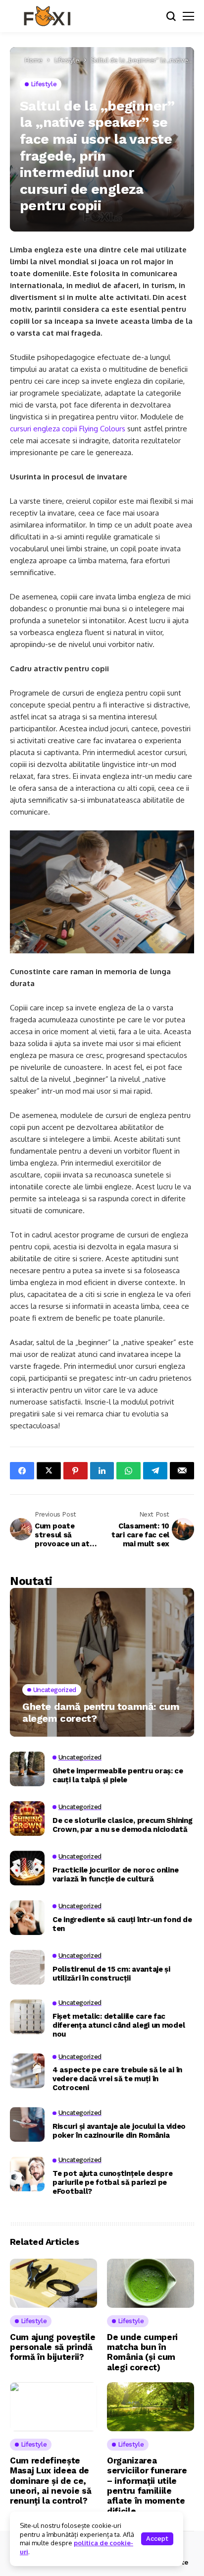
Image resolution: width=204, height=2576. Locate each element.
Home (34, 60)
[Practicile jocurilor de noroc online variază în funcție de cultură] (27, 1868)
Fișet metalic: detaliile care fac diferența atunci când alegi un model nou (119, 2025)
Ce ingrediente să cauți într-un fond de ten (122, 1924)
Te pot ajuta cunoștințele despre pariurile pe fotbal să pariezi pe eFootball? (112, 2182)
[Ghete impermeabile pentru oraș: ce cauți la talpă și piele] (27, 1769)
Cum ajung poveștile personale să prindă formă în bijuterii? (53, 2347)
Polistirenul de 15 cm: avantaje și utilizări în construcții (111, 1974)
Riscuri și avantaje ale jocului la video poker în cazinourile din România (119, 2131)
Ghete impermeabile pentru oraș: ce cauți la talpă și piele (118, 1775)
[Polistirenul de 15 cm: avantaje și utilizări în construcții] (27, 1967)
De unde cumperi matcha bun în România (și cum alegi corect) (142, 2352)
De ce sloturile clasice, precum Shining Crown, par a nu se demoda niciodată (122, 1825)
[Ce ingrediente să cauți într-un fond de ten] (27, 1918)
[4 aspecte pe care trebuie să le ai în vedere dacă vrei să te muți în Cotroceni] (27, 2071)
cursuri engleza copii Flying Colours (68, 429)
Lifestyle (67, 60)
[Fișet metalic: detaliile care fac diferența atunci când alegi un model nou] (27, 2017)
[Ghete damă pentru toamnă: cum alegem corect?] (102, 1662)
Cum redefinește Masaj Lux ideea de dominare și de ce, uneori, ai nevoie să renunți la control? (51, 2481)
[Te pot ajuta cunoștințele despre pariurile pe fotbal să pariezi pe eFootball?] (27, 2174)
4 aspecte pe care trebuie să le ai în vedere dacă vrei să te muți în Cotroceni (117, 2079)
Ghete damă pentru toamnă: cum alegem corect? (101, 1712)
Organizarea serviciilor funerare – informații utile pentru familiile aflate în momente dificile (147, 2486)
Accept (157, 2539)
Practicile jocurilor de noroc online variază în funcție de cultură (115, 1874)
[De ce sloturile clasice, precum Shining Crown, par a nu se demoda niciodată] (27, 1818)
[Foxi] (47, 16)
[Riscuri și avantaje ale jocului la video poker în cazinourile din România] (27, 2124)
